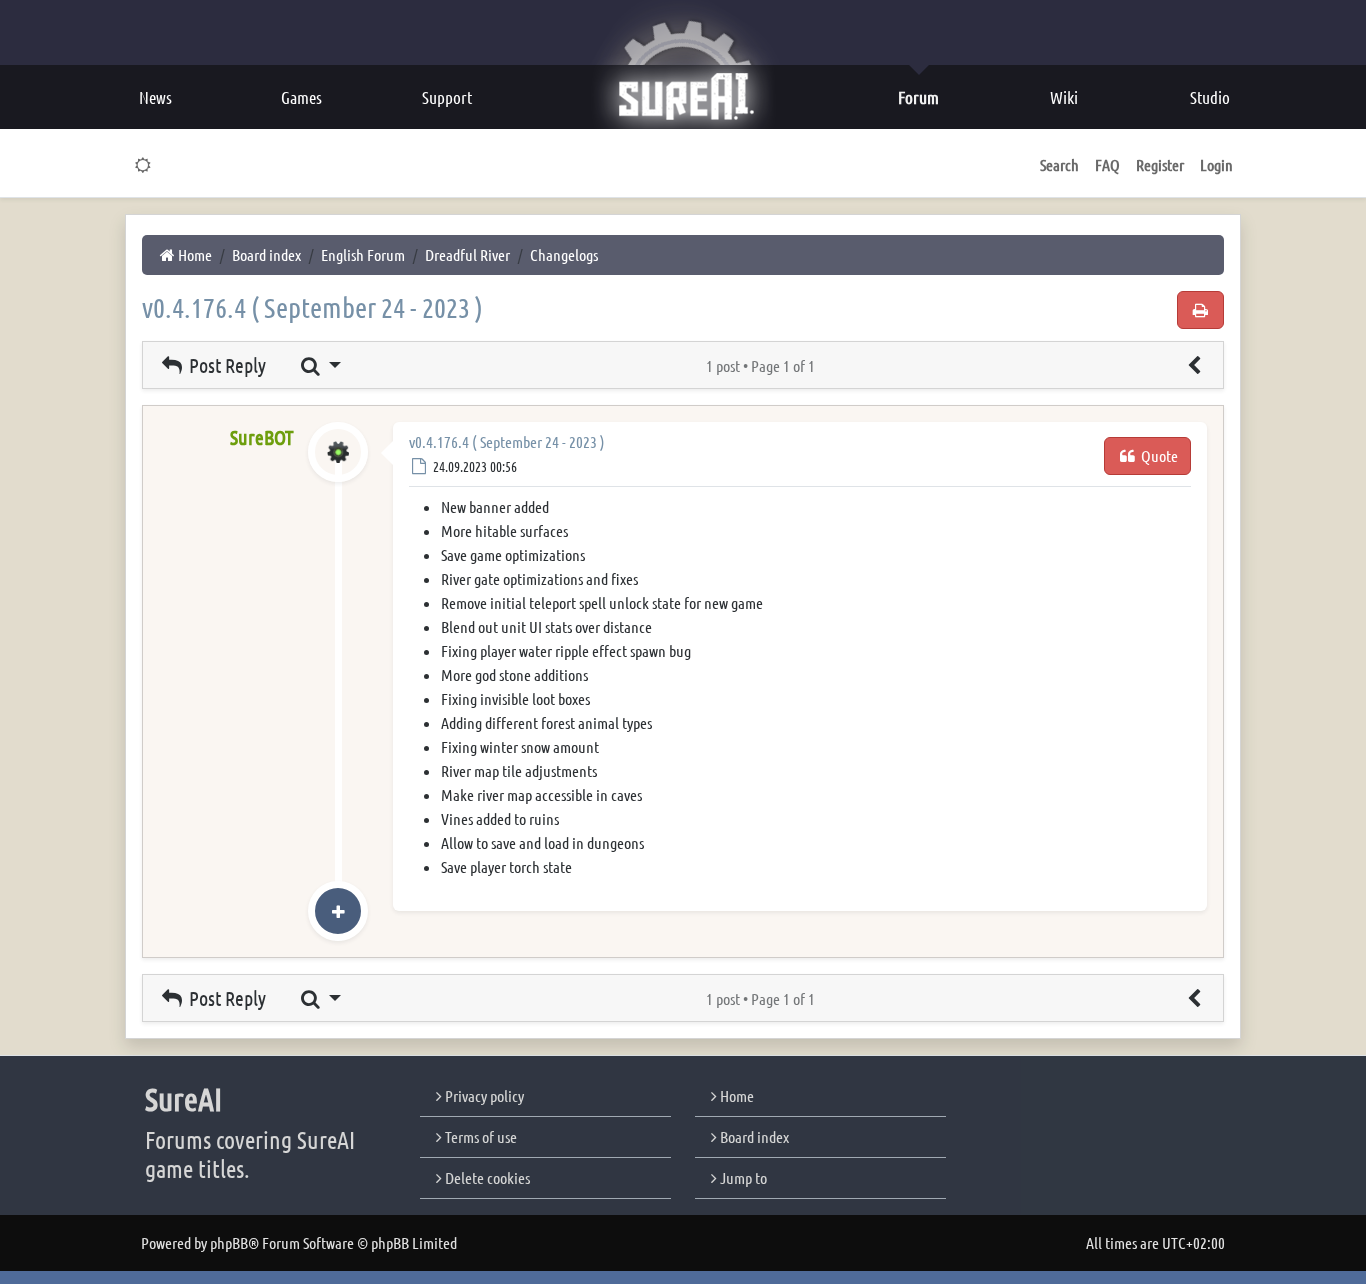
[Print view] (1200, 310)
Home (735, 1095)
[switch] (143, 165)
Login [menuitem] (1216, 164)
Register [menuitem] (1160, 164)
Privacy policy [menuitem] (483, 1095)
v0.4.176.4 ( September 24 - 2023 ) (312, 307)
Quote (1158, 455)
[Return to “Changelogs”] (1194, 365)
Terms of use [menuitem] (479, 1136)
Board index (753, 1136)
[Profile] (338, 472)
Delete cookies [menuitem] (486, 1177)
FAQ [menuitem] (1107, 164)
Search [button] (1059, 164)
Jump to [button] (742, 1177)
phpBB (229, 1242)
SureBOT (262, 437)
